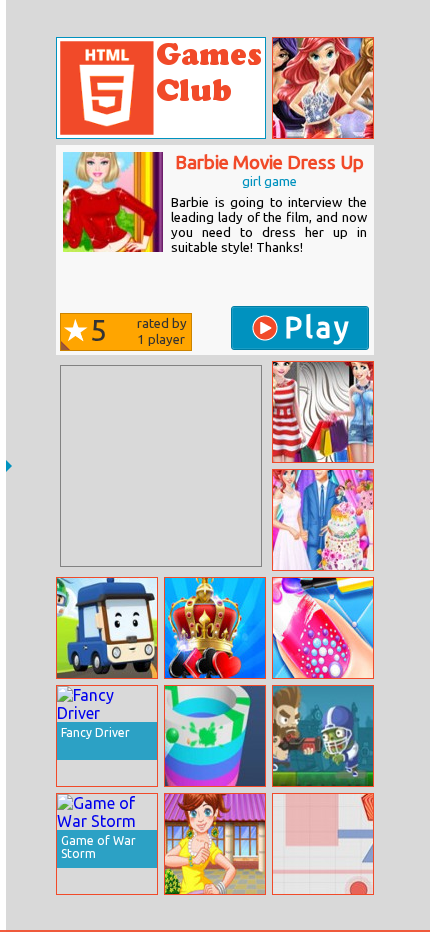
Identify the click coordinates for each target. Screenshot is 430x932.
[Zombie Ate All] (323, 736)
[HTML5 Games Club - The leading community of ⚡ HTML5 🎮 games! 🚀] (161, 88)
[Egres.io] (323, 844)
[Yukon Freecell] (215, 628)
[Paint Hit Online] (215, 736)
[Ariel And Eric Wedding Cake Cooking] (323, 520)
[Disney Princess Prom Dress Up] (323, 88)
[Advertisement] (161, 466)
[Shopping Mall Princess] (323, 412)
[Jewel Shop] (215, 844)
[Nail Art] (323, 628)
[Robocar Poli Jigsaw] (107, 628)
